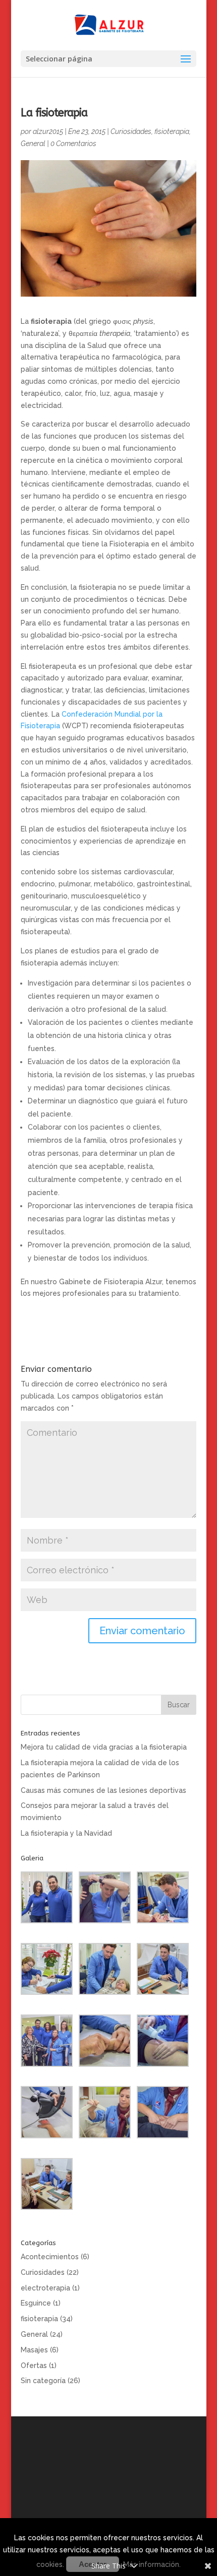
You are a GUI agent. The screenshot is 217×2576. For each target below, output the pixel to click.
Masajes (34, 2350)
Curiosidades (131, 131)
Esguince (36, 2303)
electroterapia (45, 2288)
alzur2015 (48, 131)
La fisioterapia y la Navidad (66, 1833)
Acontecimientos (50, 2257)
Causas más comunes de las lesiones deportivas (103, 1790)
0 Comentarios (73, 144)
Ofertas (34, 2365)
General (33, 144)
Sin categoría (43, 2381)
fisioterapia (172, 131)
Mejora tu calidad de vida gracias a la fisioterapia (104, 1747)
